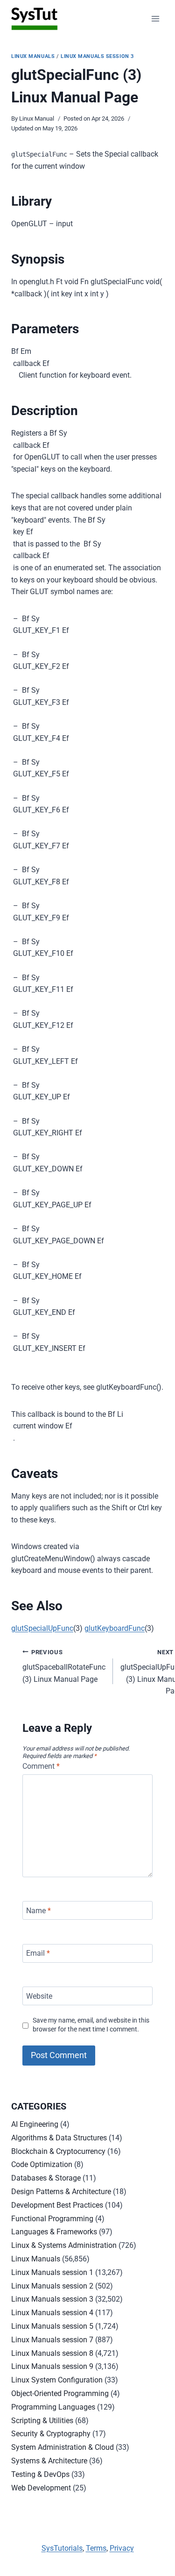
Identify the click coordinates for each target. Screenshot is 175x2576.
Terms (96, 2548)
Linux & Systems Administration (64, 2245)
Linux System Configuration (57, 2380)
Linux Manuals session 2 (52, 2286)
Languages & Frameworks (54, 2232)
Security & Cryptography (51, 2434)
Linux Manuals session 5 (52, 2326)
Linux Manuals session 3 (97, 56)
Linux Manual (37, 118)
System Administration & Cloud (63, 2447)
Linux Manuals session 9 (52, 2366)
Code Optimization (42, 2164)
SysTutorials (62, 2548)
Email (38, 1953)
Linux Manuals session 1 (52, 2272)
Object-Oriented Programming (60, 2393)
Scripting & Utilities (42, 2421)
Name (38, 1910)
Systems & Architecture (49, 2461)
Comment (41, 1766)
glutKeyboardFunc (115, 1628)
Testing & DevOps (40, 2474)
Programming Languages (53, 2407)
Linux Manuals (33, 56)
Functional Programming (52, 2219)
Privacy (122, 2548)
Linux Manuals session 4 (52, 2313)
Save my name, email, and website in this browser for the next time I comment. (91, 2025)
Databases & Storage (46, 2178)
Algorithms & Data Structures (59, 2138)
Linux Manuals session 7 (52, 2340)
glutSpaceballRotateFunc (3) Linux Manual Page (64, 1666)
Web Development (41, 2488)
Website (39, 1996)
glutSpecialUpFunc (42, 1628)
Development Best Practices (57, 2205)
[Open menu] (155, 18)
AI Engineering (35, 2124)
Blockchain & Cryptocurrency (58, 2151)
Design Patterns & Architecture (61, 2192)
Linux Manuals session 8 (52, 2353)
